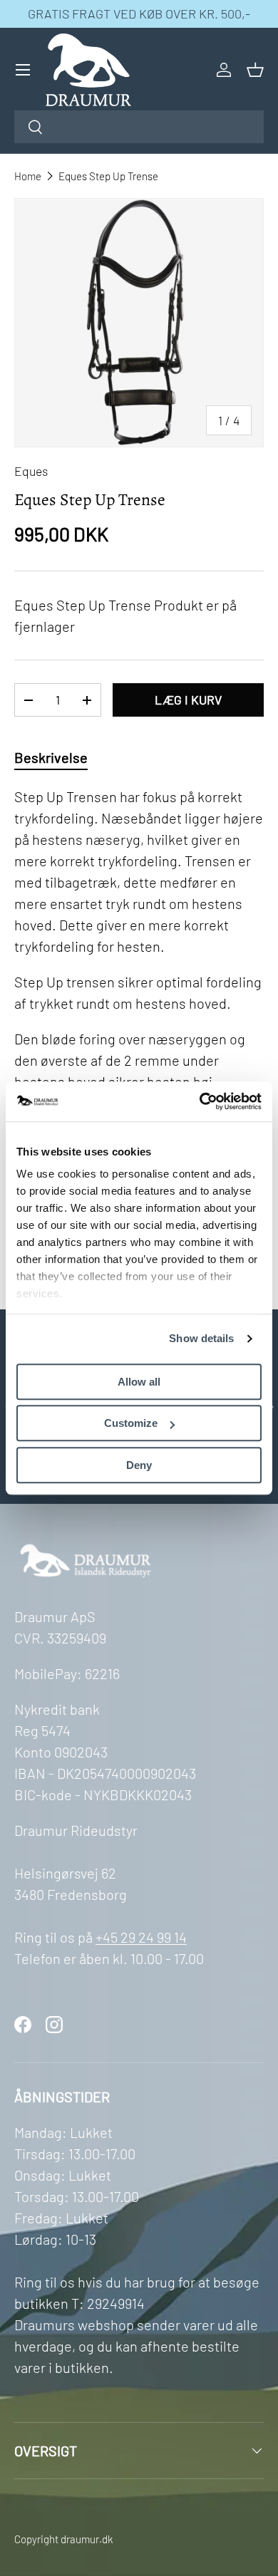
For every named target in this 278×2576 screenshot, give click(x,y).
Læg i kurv (188, 700)
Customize (131, 1423)
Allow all (139, 1382)
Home (28, 176)
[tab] (51, 757)
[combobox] (139, 127)
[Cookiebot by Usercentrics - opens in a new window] (200, 1101)
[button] (255, 70)
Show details (201, 1338)
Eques (31, 471)
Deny (139, 1465)
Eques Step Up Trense (108, 176)
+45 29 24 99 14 (141, 1937)
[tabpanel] (139, 1024)
